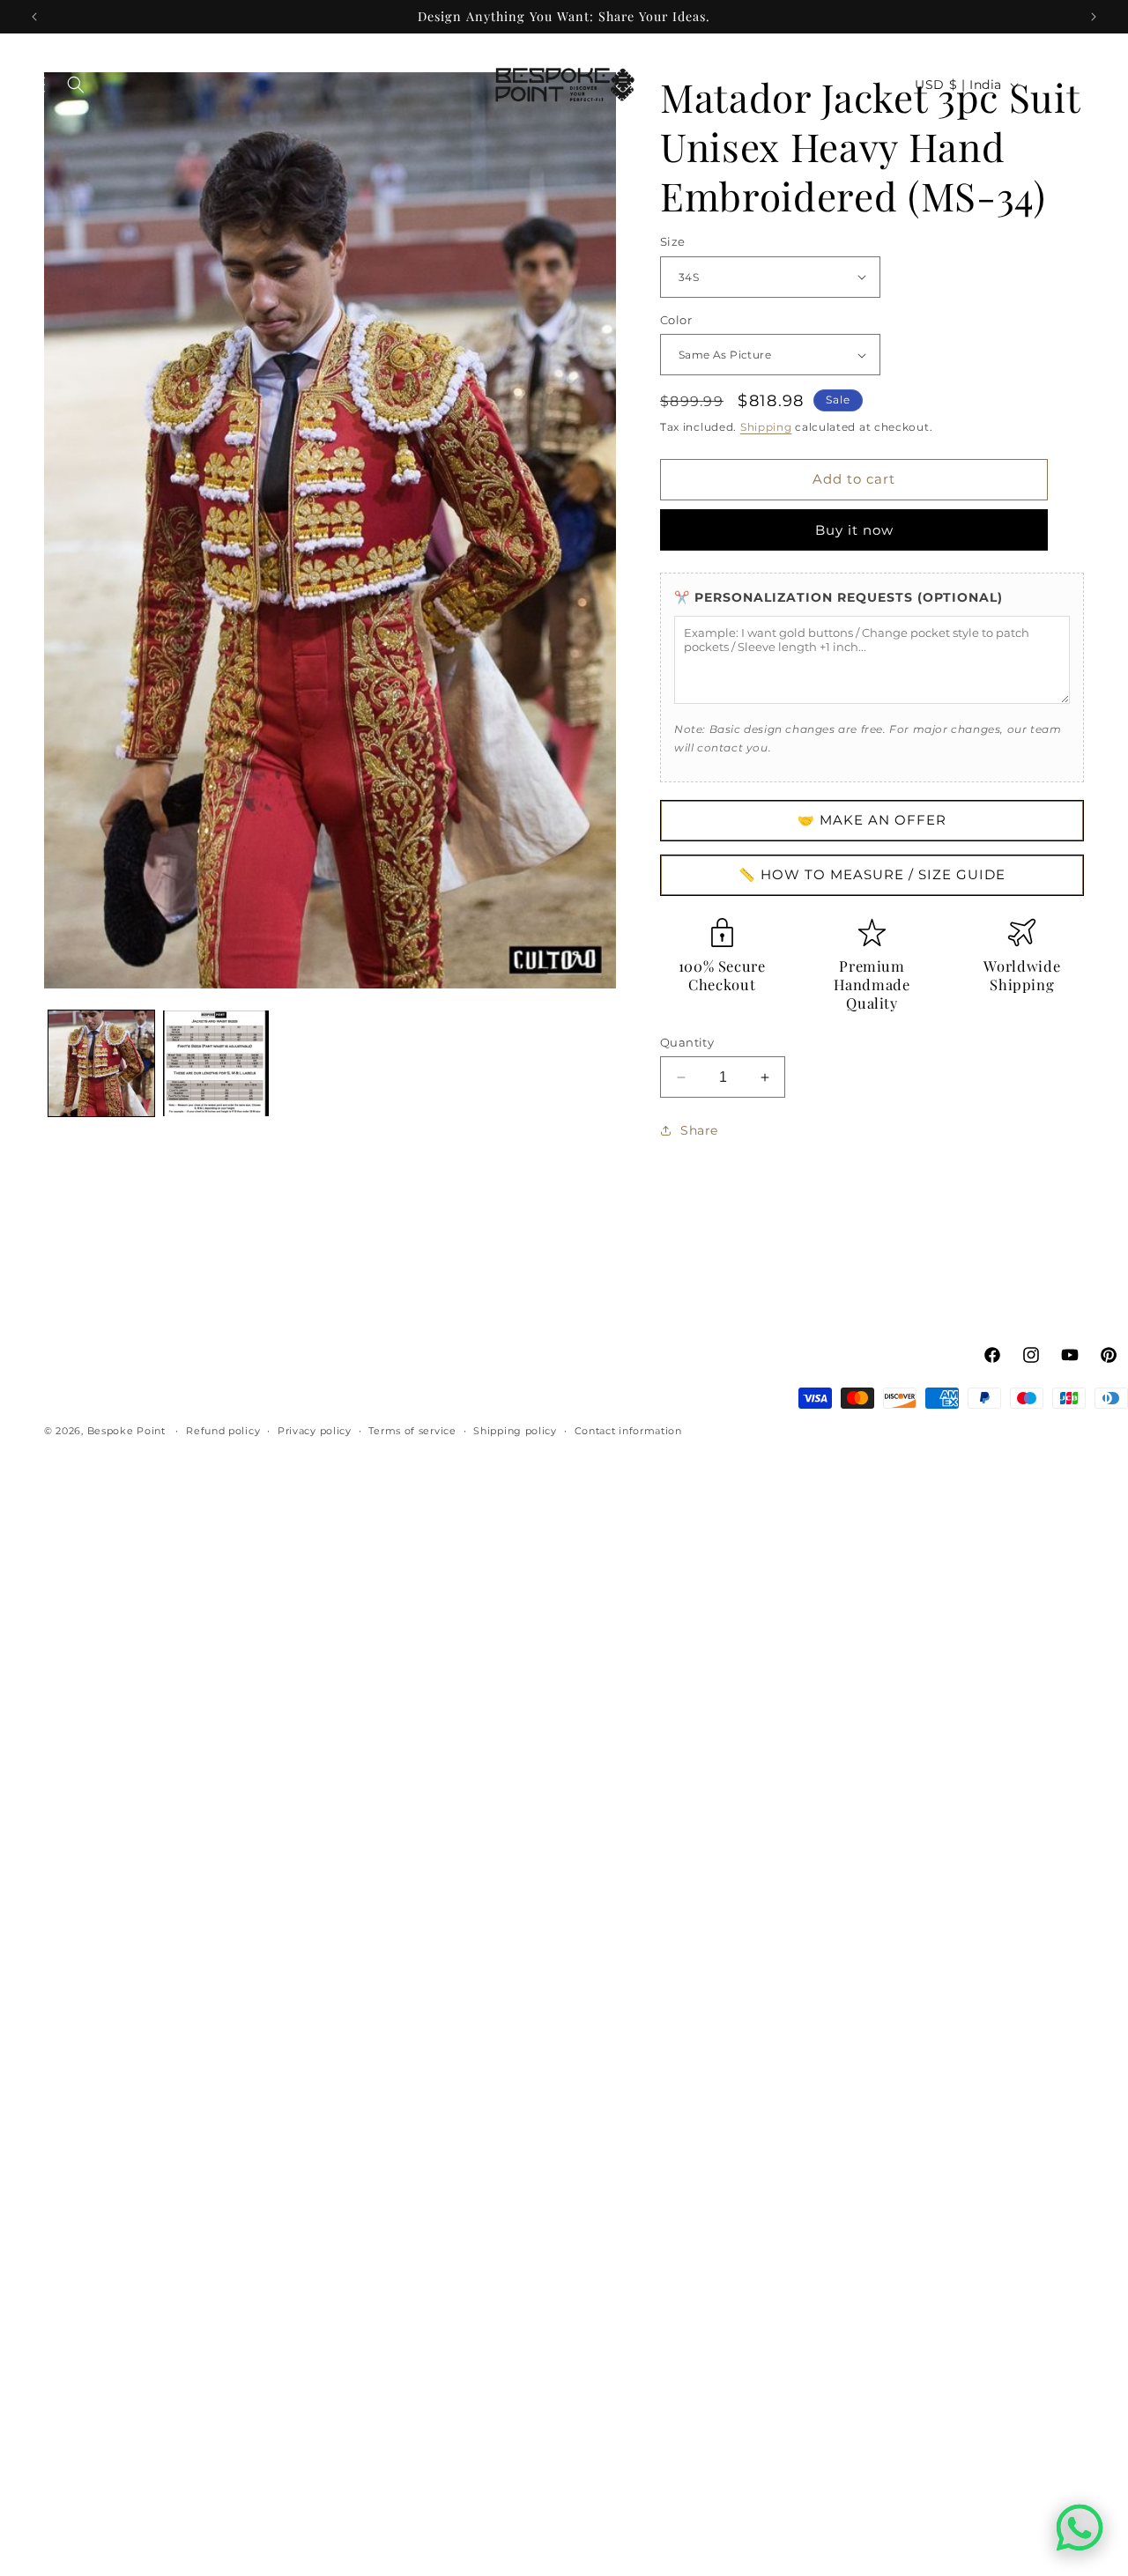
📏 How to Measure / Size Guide (872, 874)
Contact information (628, 1431)
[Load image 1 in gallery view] (101, 1063)
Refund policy (223, 1431)
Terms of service (412, 1431)
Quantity (687, 1042)
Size (673, 241)
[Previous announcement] (34, 17)
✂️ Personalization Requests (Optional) (839, 597)
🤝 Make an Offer (872, 820)
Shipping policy (515, 1431)
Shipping (766, 427)
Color (676, 320)
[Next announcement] (1094, 17)
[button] (37, 85)
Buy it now (854, 530)
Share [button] (699, 1130)
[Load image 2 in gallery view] (216, 1063)
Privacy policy (315, 1431)
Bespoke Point (128, 1431)
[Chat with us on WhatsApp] (1080, 2528)
